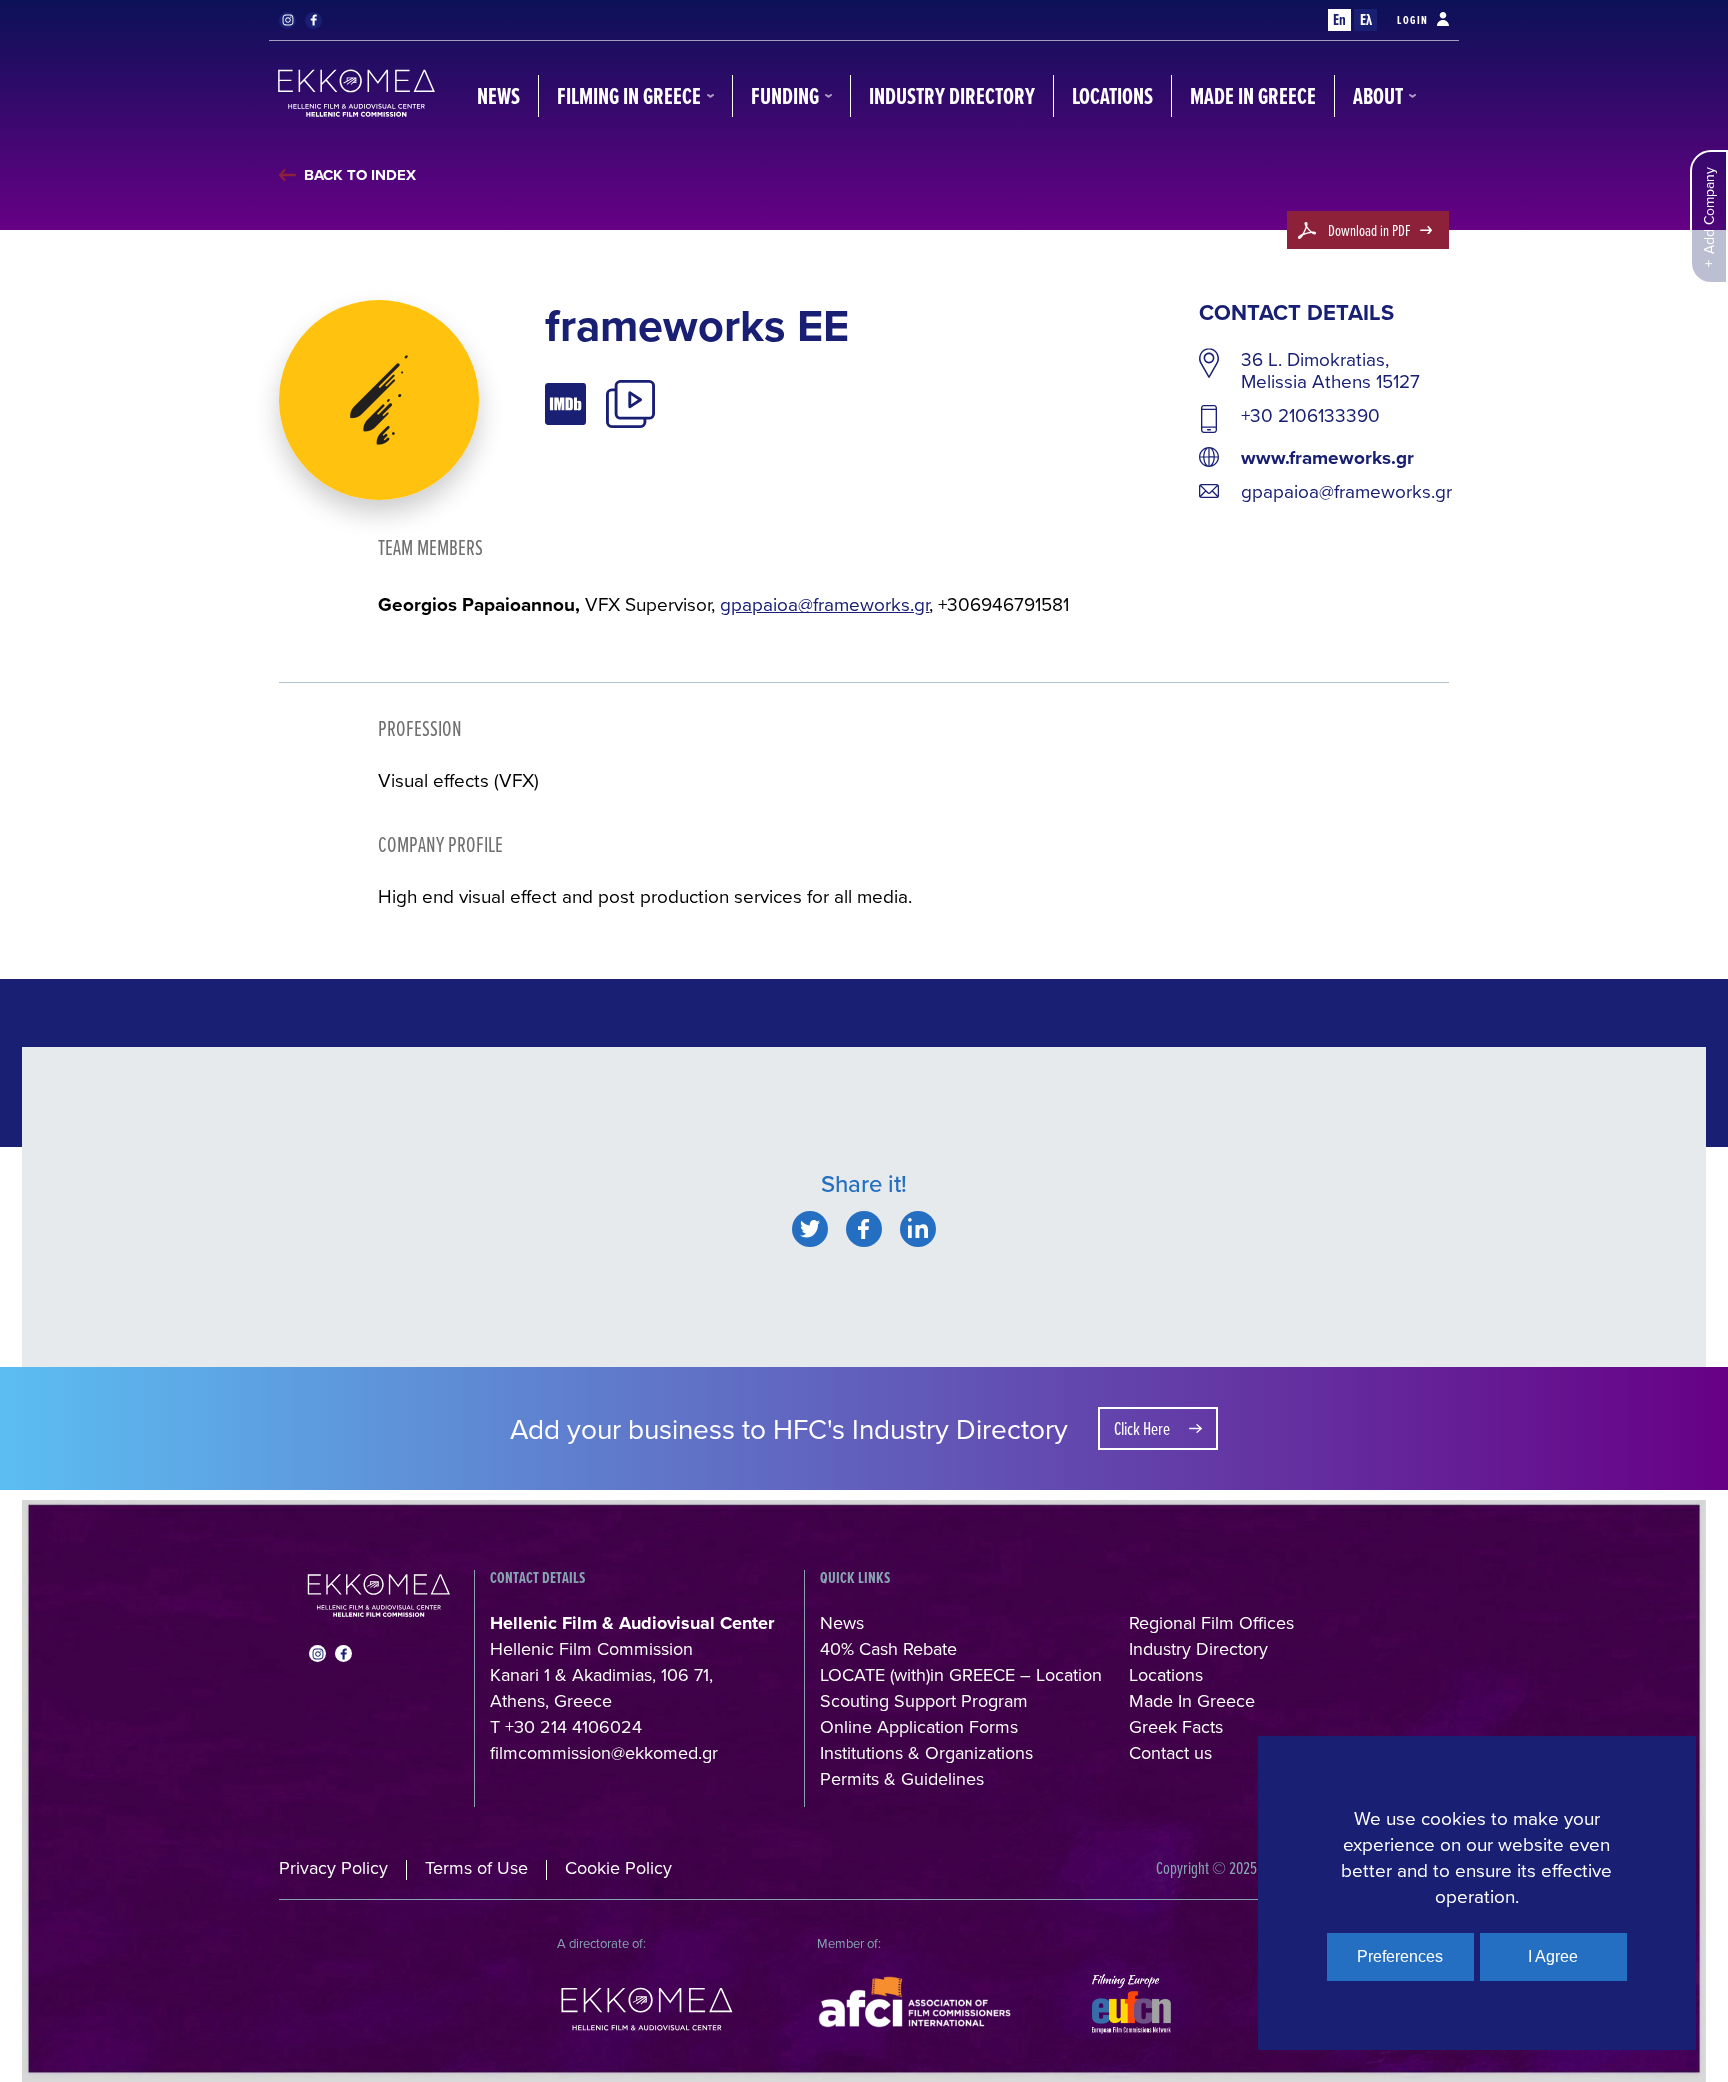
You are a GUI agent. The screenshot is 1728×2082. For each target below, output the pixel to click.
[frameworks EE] (810, 1229)
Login (1413, 20)
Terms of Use (476, 1867)
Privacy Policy (333, 1867)
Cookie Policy (618, 1867)
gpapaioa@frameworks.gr (1346, 491)
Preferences (1400, 1956)
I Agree (1553, 1956)
